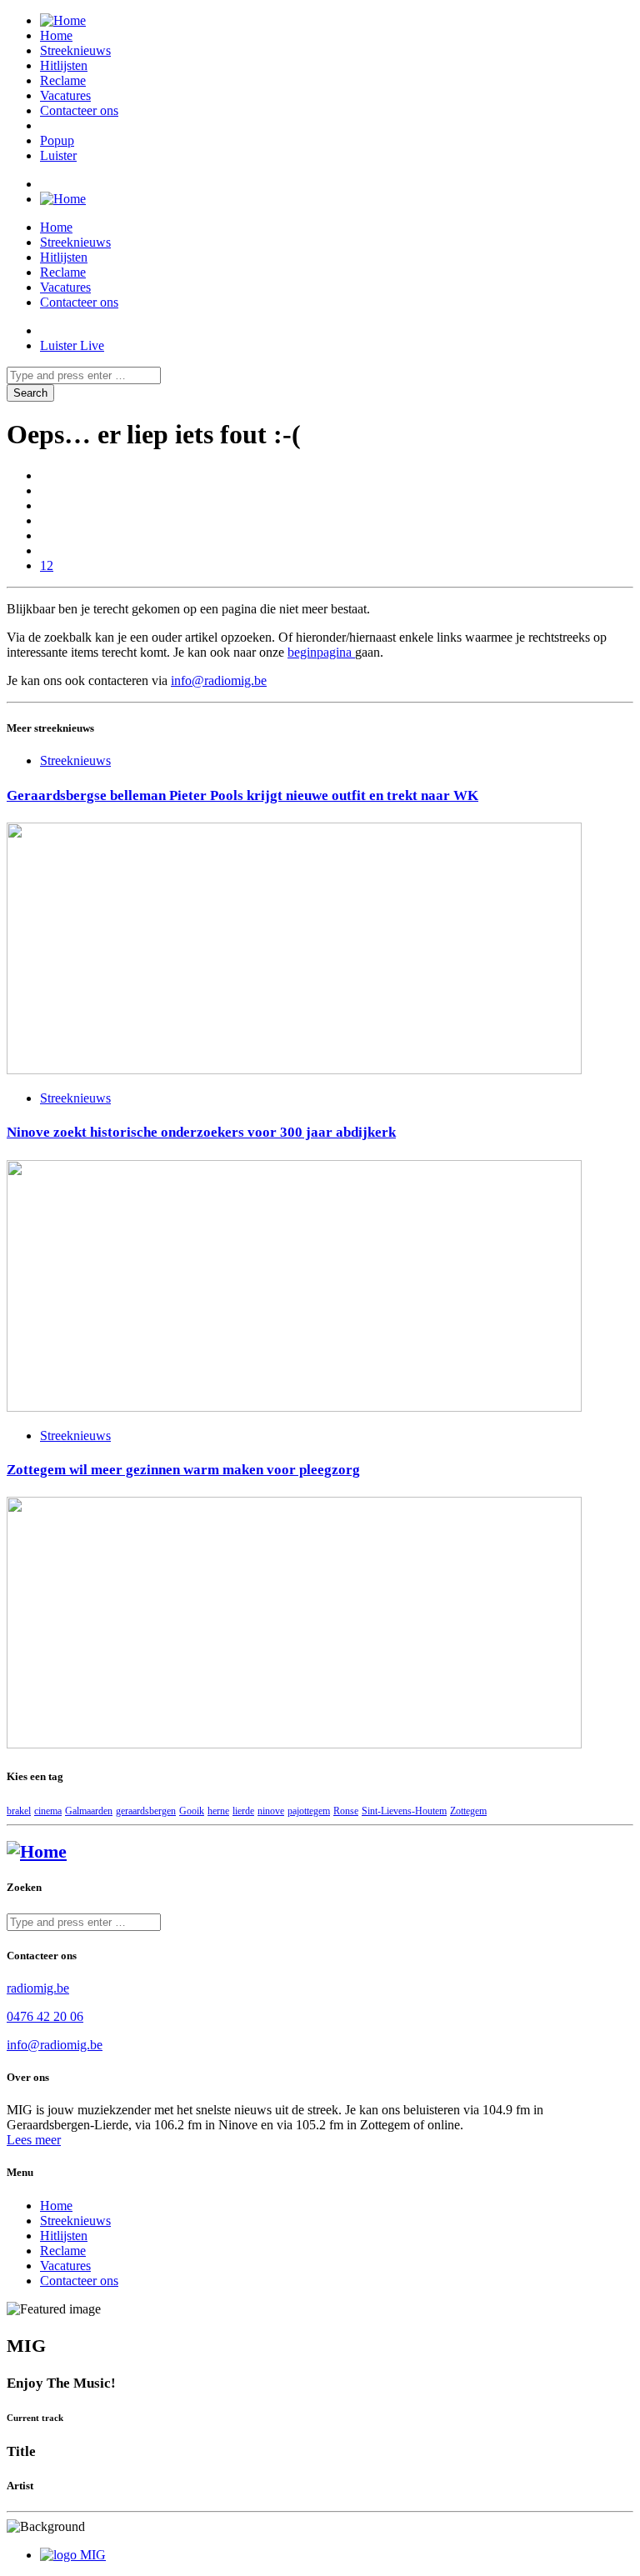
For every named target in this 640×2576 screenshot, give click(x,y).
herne (218, 1811)
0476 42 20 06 (45, 2016)
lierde (243, 1811)
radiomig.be (38, 1988)
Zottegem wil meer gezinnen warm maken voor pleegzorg (183, 1470)
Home (56, 35)
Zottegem (468, 1811)
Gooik (192, 1811)
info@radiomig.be (219, 680)
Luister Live (72, 345)
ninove (271, 1811)
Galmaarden (89, 1811)
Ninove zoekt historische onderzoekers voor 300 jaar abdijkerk (201, 1132)
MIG (93, 2555)
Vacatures (65, 95)
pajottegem (309, 1811)
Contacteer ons (79, 110)
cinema (48, 1811)
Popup (57, 140)
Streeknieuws (75, 50)
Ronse (346, 1811)
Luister (58, 155)
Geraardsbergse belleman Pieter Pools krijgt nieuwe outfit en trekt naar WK (242, 795)
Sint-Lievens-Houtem (404, 1811)
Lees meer (34, 2140)
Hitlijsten (64, 65)
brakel (19, 1811)
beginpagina (321, 652)
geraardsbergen (146, 1811)
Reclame (63, 80)
